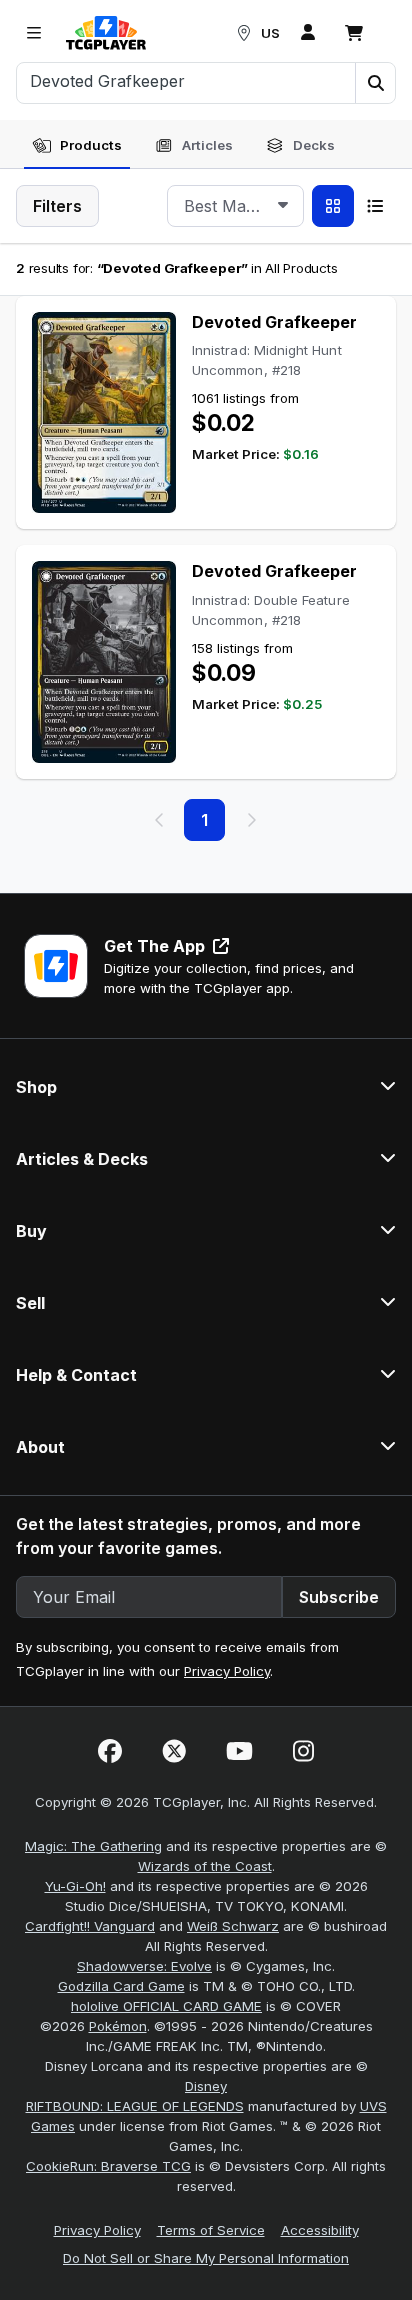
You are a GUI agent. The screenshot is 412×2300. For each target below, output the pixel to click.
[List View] (375, 206)
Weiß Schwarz (233, 1926)
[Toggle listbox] (283, 206)
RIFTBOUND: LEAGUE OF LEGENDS (135, 2106)
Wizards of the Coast (205, 1866)
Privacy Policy (227, 1671)
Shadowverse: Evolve (144, 1966)
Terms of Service (211, 2230)
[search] (186, 81)
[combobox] (235, 206)
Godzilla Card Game (121, 1986)
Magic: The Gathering (93, 1846)
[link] (106, 33)
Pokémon (118, 2026)
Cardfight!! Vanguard (90, 1926)
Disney (206, 2086)
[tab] (77, 146)
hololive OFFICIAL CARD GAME (166, 2006)
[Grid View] (333, 206)
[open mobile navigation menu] (34, 33)
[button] (375, 83)
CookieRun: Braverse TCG (108, 2166)
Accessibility (320, 2230)
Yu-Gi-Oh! (75, 1886)
